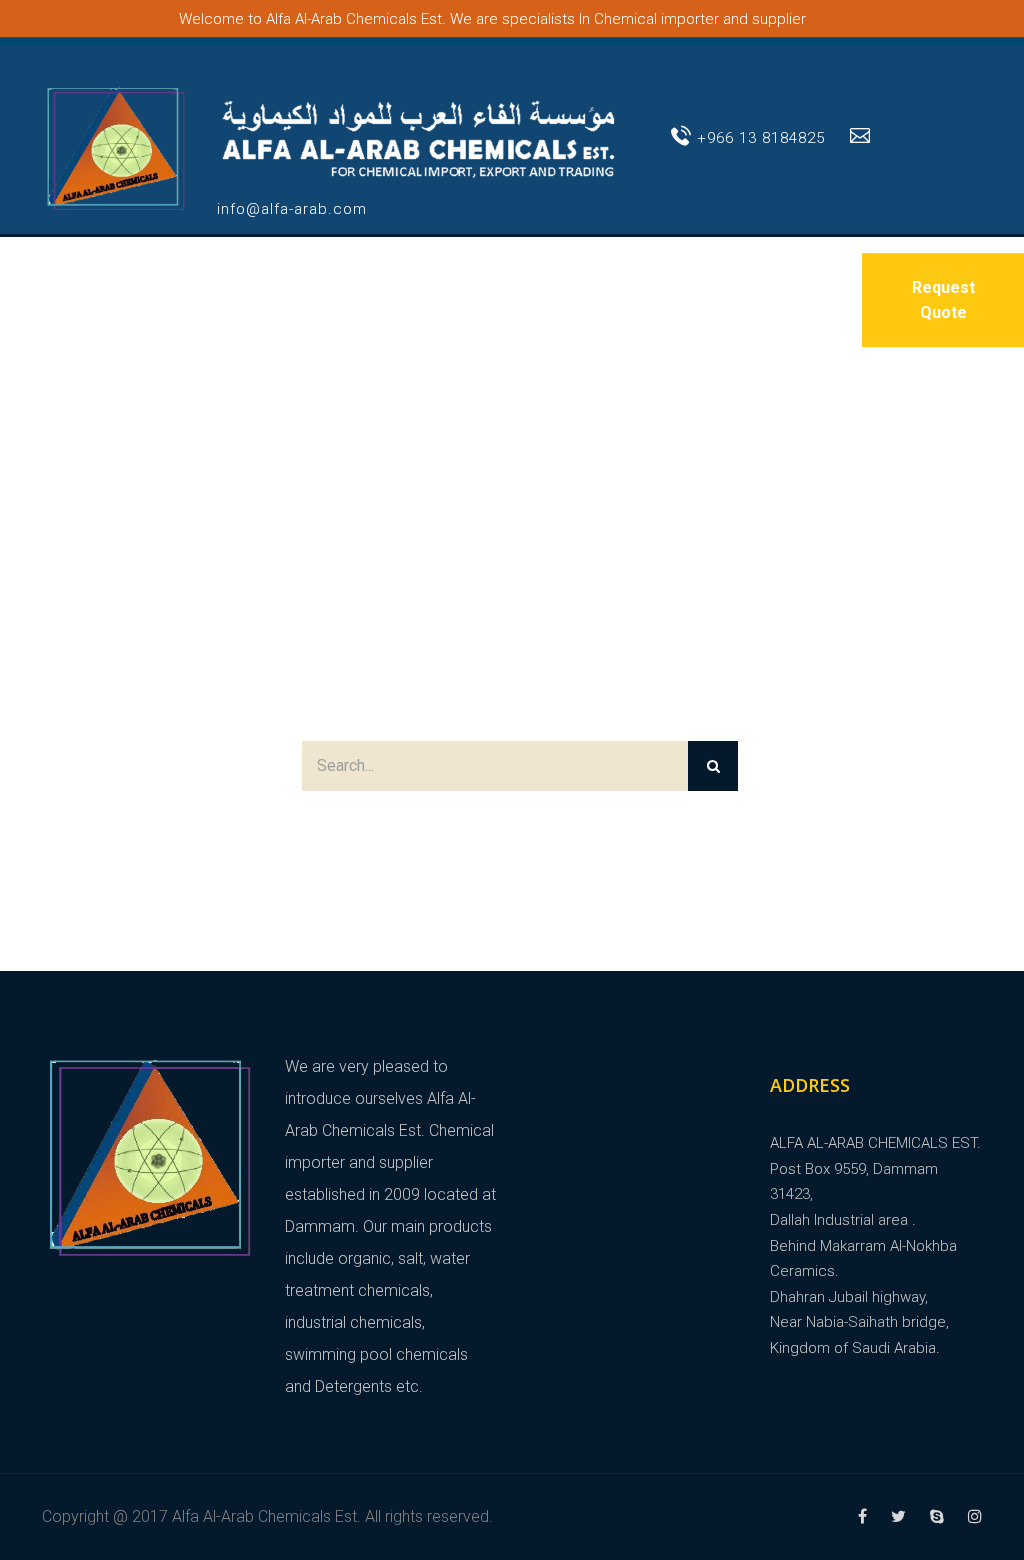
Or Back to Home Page (512, 828)
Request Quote (943, 300)
